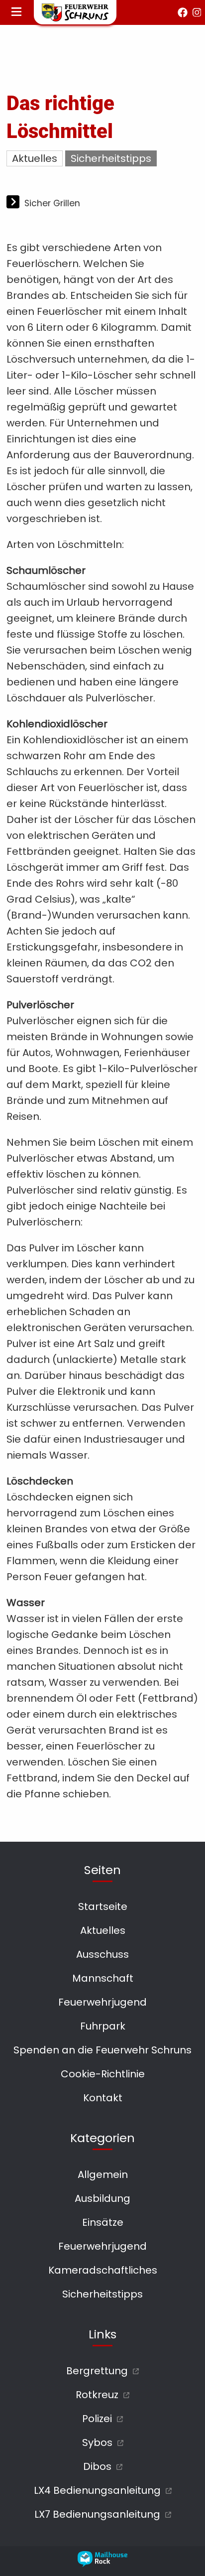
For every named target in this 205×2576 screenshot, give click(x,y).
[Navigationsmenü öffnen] (16, 12)
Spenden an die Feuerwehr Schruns (102, 2050)
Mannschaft (103, 1978)
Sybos (97, 2442)
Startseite (103, 1906)
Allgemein (103, 2174)
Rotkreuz (97, 2395)
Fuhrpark (103, 2026)
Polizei (97, 2419)
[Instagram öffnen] (197, 12)
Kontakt (103, 2098)
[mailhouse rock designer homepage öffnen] (102, 2564)
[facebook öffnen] (183, 12)
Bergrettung (97, 2371)
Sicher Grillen (52, 203)
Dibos (97, 2466)
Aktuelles (35, 158)
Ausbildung (102, 2198)
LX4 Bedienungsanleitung (97, 2490)
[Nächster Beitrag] (14, 203)
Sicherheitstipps (111, 158)
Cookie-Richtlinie (103, 2074)
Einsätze (103, 2222)
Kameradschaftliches (103, 2270)
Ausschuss (102, 1954)
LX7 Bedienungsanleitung (97, 2514)
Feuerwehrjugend (102, 2002)
